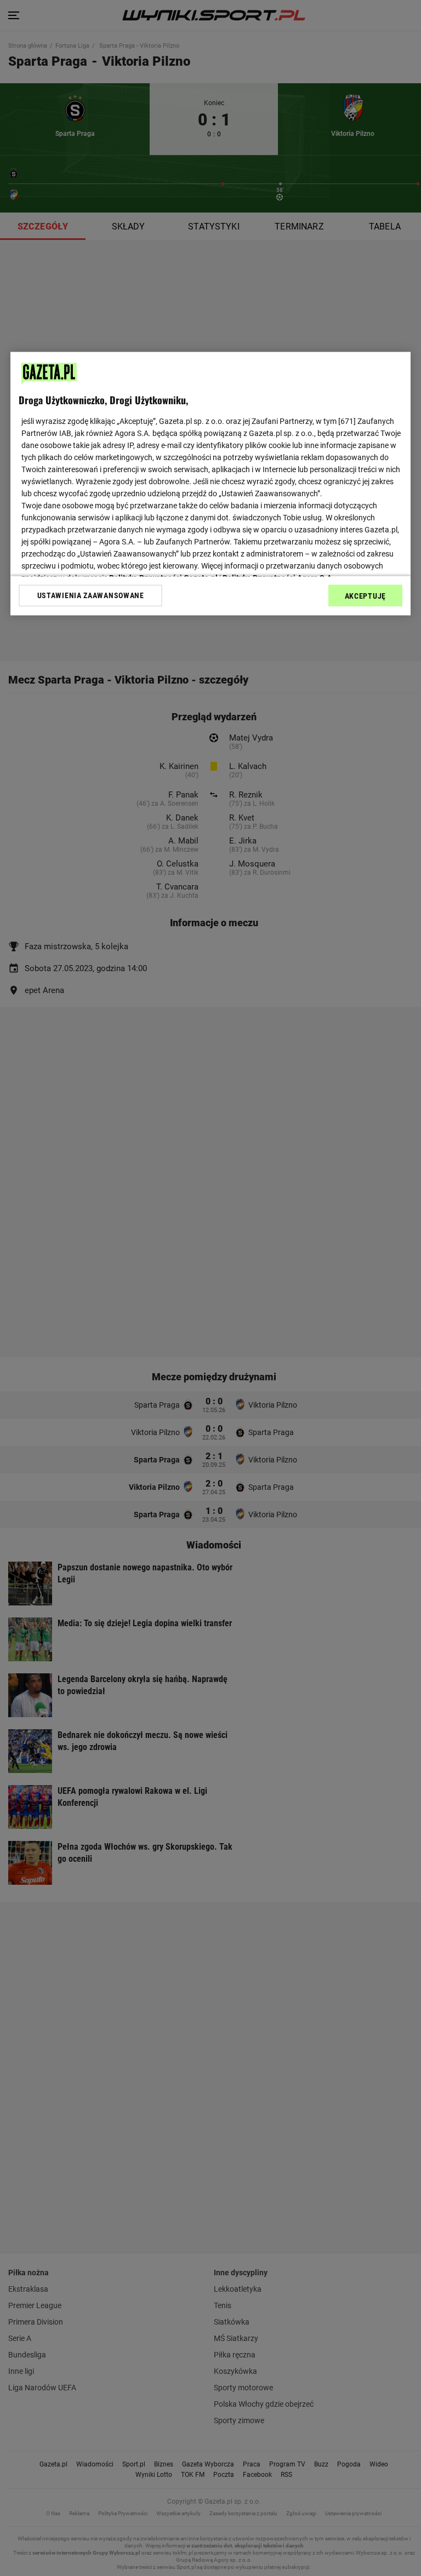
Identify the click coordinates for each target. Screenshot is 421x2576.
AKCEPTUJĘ (365, 596)
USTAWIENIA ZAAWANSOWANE (91, 596)
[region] (210, 484)
